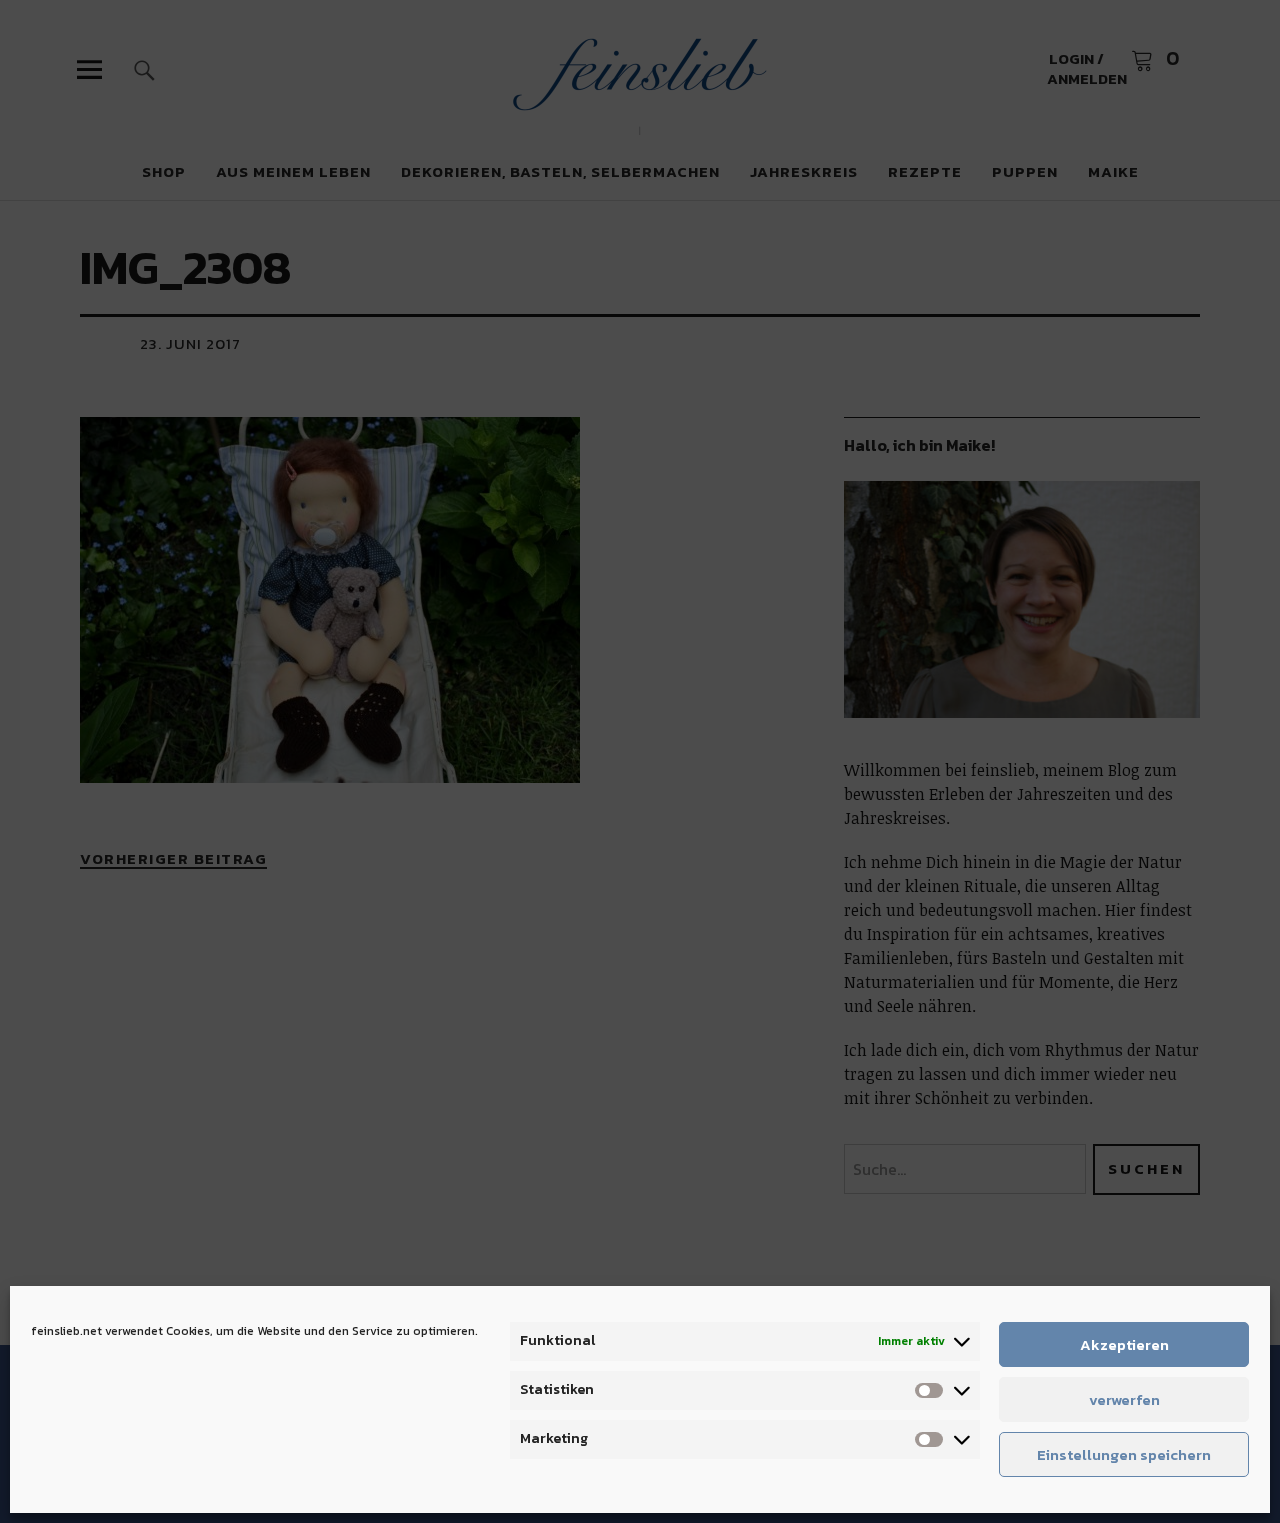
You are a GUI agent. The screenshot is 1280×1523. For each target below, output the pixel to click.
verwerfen (1124, 1399)
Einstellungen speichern (1124, 1454)
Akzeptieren (1124, 1344)
